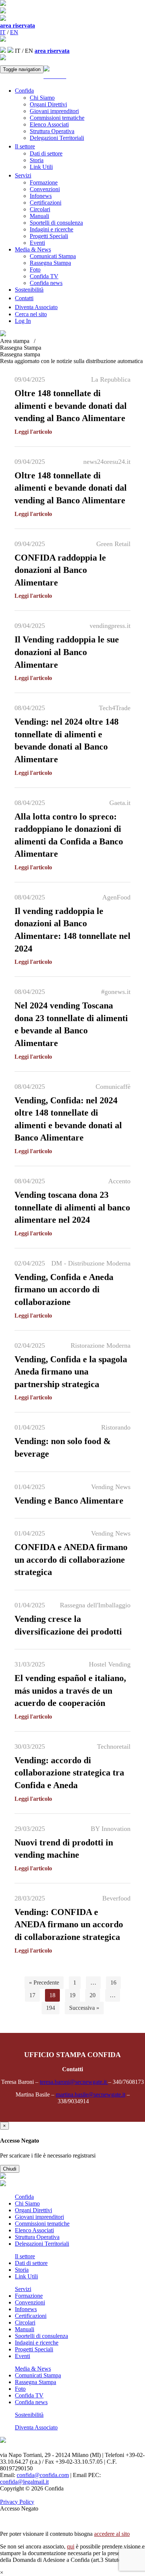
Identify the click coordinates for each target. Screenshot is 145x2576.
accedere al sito (112, 2534)
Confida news (46, 283)
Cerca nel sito (31, 314)
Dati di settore (46, 153)
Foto (35, 270)
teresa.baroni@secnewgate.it (74, 2082)
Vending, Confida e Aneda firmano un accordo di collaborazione (64, 1289)
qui (71, 2546)
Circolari (40, 209)
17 (32, 1995)
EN (14, 32)
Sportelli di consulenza (56, 223)
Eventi (37, 243)
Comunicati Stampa (53, 256)
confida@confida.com (43, 2475)
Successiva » (84, 2008)
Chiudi (10, 2169)
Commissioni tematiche (57, 118)
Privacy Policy (17, 2502)
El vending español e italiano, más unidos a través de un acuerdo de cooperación (70, 1690)
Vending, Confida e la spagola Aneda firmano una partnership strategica (71, 1372)
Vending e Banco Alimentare (69, 1501)
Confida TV (44, 276)
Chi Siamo (42, 98)
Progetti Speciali (49, 236)
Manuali (39, 216)
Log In (23, 321)
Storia (37, 160)
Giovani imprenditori (54, 111)
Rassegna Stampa (50, 263)
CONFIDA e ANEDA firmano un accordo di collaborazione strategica (71, 1560)
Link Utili (41, 167)
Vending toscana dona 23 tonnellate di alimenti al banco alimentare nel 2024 (72, 1207)
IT (3, 32)
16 (113, 1982)
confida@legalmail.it (24, 2482)
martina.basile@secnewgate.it (91, 2094)
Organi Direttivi (48, 104)
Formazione (44, 182)
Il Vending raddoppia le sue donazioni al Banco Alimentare (67, 652)
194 (51, 2008)
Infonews (41, 196)
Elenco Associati (49, 124)
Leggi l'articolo (33, 432)
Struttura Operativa (52, 131)
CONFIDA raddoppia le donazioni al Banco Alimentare (60, 570)
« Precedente (44, 1982)
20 (93, 1995)
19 (72, 1995)
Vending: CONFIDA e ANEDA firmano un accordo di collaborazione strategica (69, 1924)
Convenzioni (45, 189)
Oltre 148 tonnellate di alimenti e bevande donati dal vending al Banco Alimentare (71, 406)
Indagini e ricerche (51, 229)
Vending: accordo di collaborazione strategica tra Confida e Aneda (69, 1773)
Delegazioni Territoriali (57, 138)
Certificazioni (46, 203)
